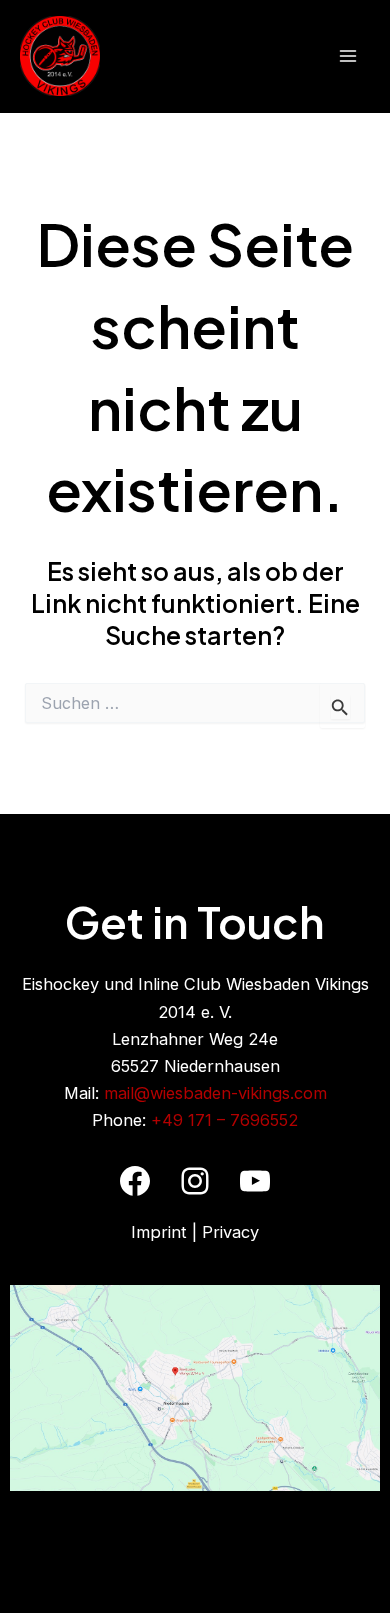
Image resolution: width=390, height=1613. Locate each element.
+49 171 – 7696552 (224, 1120)
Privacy (230, 1232)
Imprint (159, 1232)
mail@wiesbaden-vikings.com (215, 1093)
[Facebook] (135, 1181)
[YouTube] (255, 1181)
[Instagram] (195, 1181)
